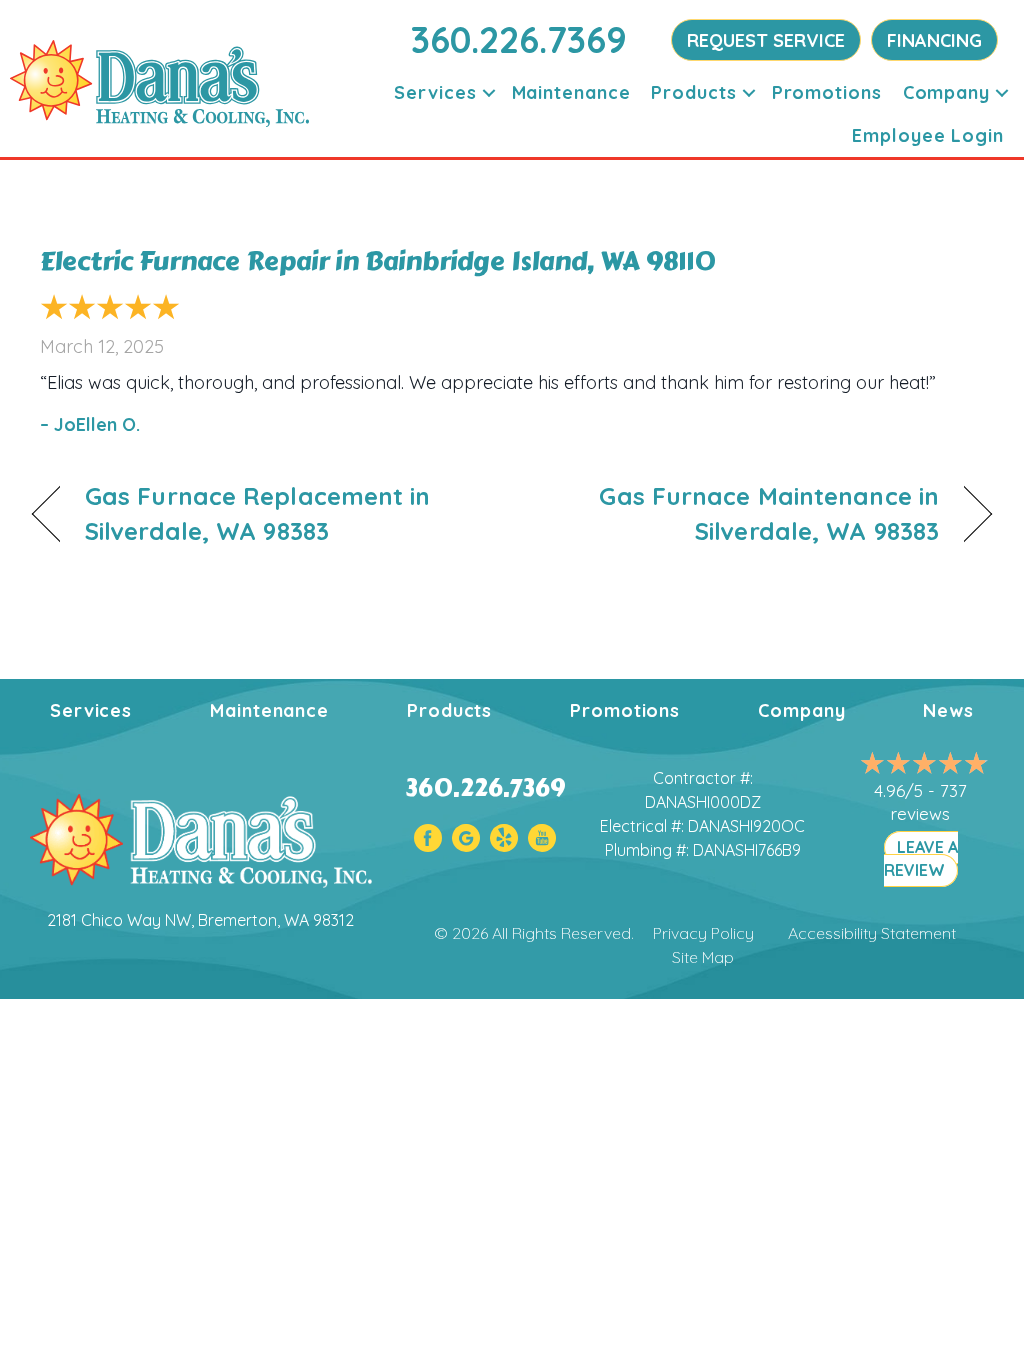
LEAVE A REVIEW (921, 858)
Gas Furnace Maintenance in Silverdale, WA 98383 (739, 513)
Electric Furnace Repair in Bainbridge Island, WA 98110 (378, 261)
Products (693, 92)
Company (946, 92)
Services (435, 92)
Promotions (827, 92)
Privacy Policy (703, 933)
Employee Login (928, 135)
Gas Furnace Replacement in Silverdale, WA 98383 (258, 513)
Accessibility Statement (872, 933)
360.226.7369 (519, 39)
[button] (489, 92)
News (948, 710)
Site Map (703, 957)
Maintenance (571, 92)
